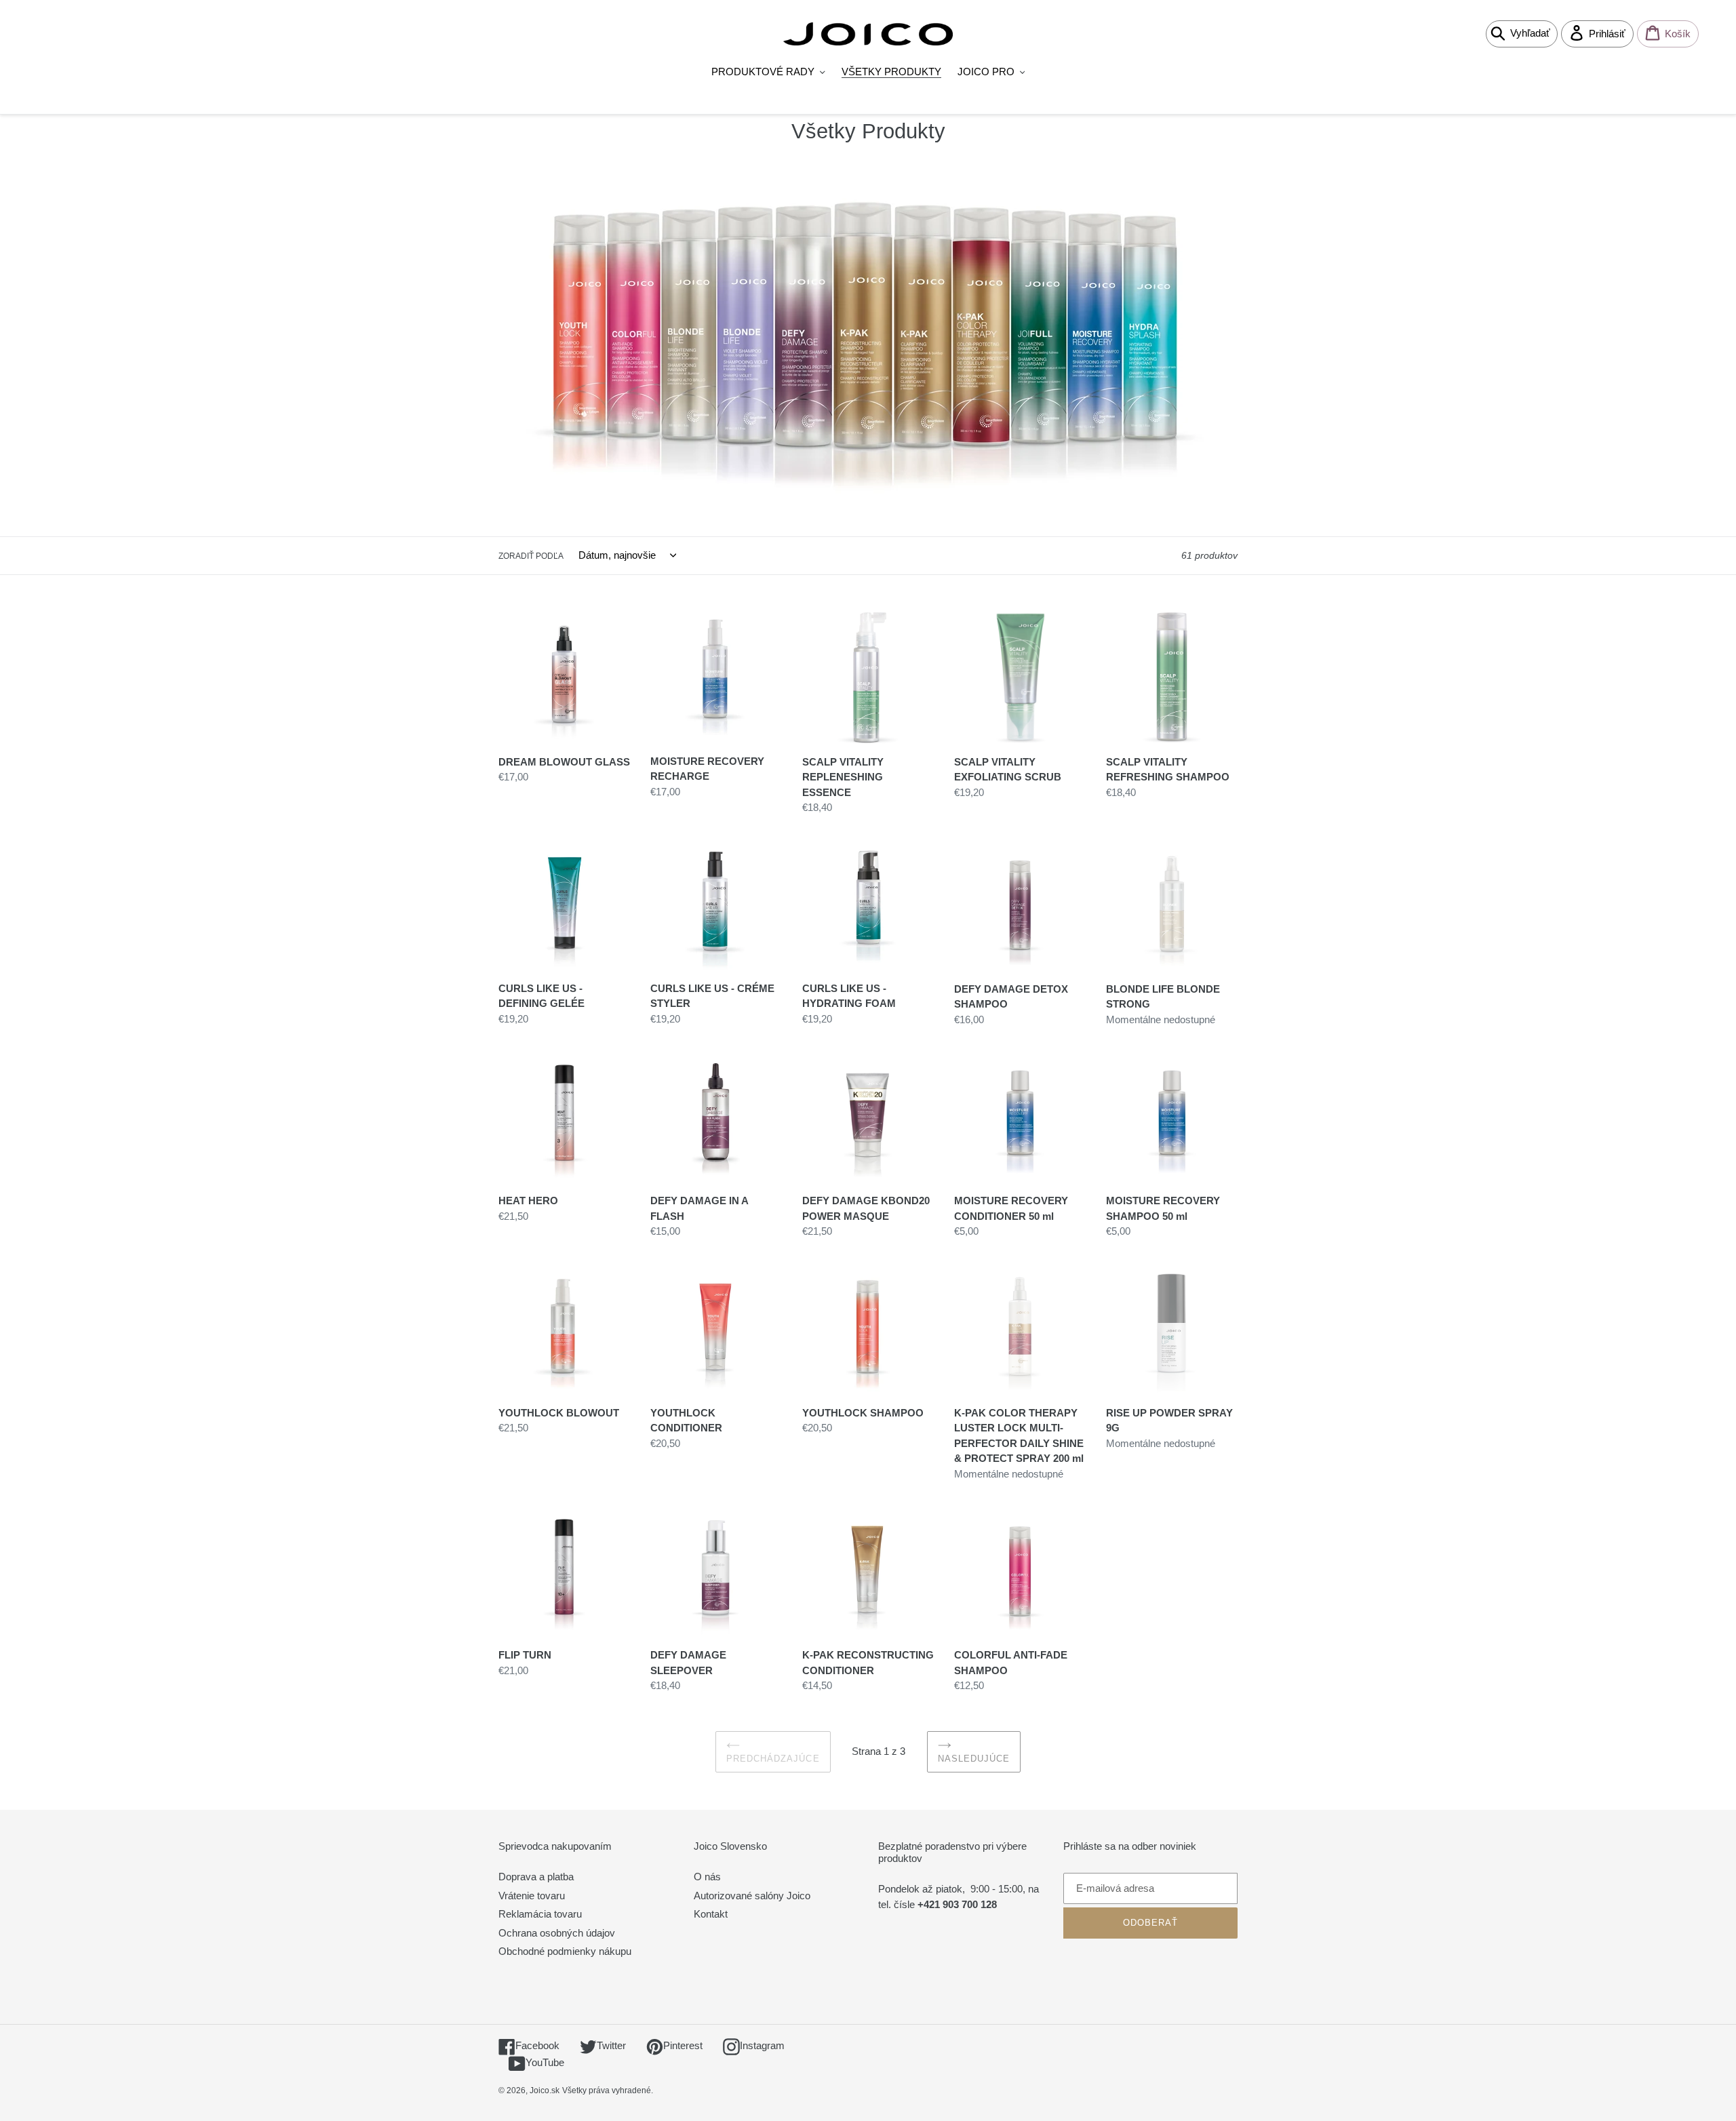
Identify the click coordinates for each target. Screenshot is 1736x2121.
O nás (707, 1877)
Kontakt (711, 1914)
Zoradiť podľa (531, 556)
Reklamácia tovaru (540, 1914)
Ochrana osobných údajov (557, 1933)
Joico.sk (545, 2090)
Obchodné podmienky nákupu (565, 1951)
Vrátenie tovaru (532, 1896)
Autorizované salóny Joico (752, 1896)
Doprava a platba (536, 1877)
